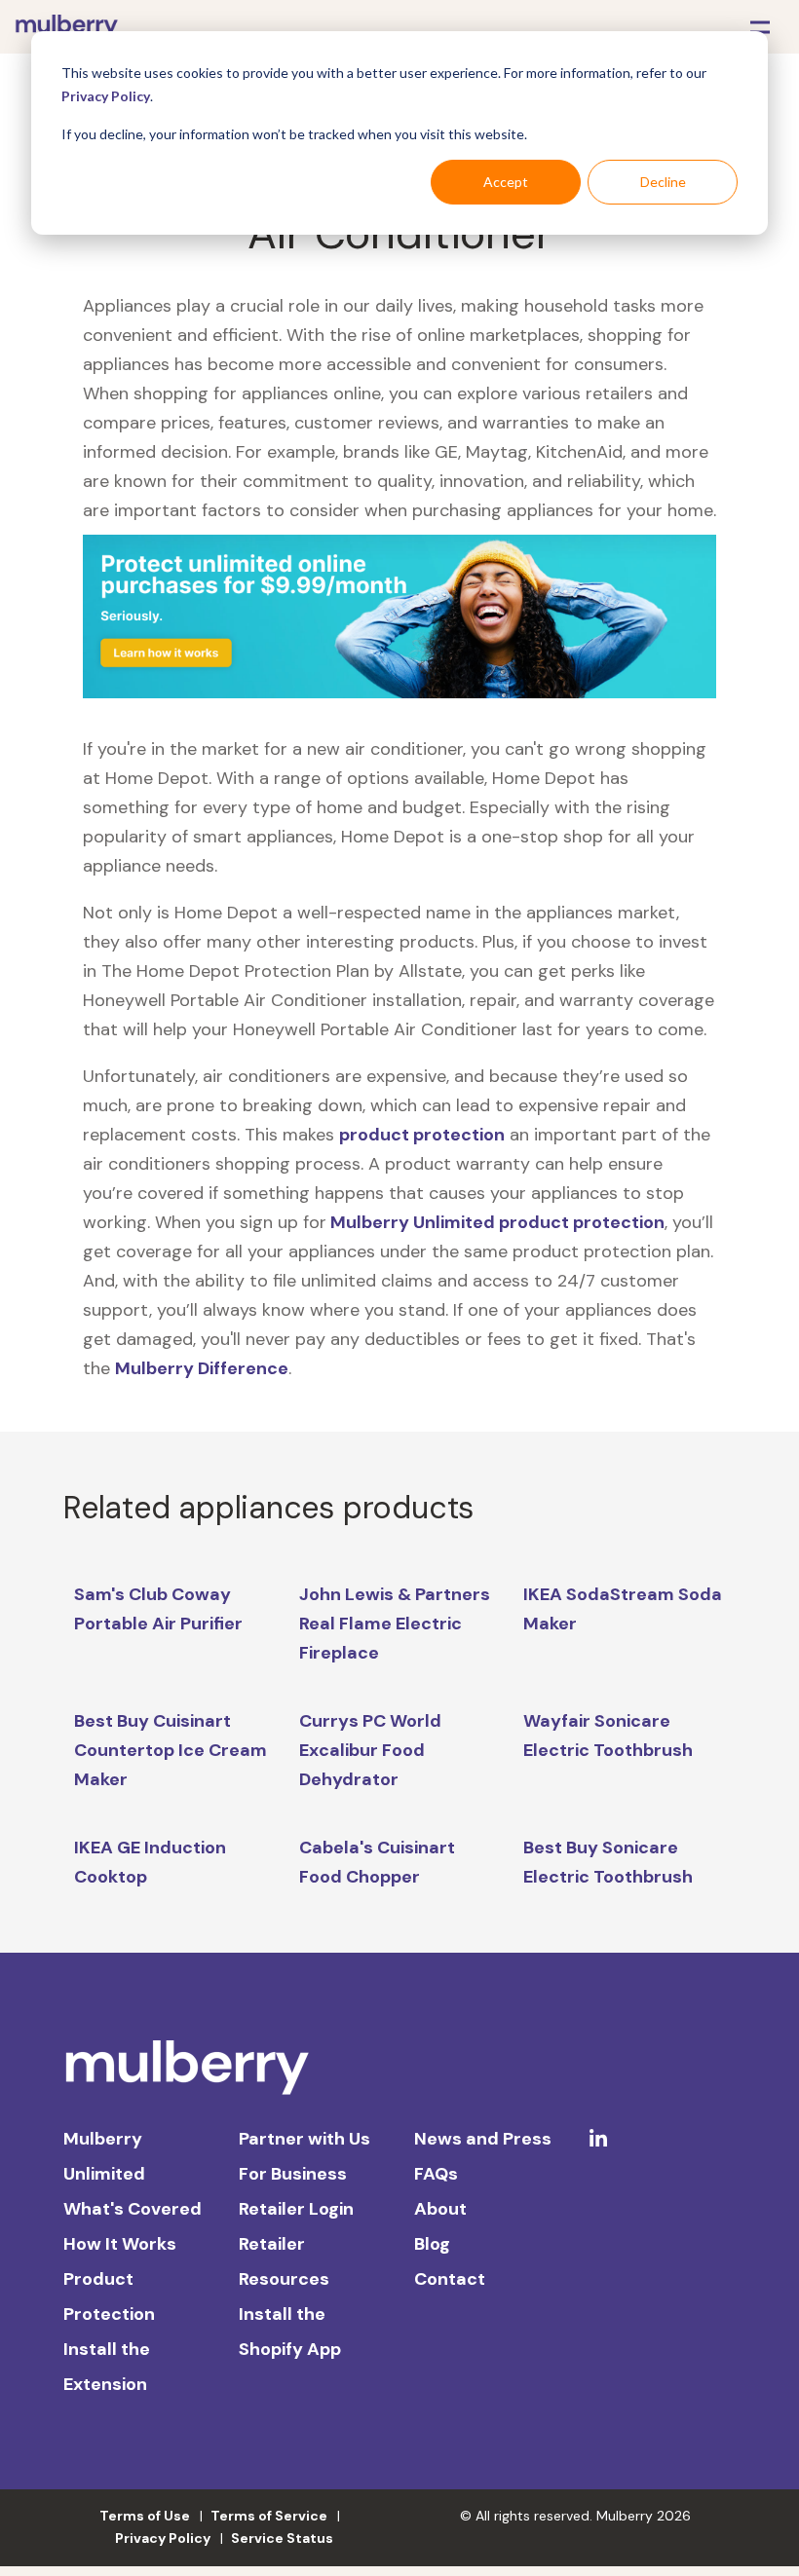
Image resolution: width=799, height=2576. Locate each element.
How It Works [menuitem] (120, 2244)
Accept (506, 182)
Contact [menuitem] (450, 2279)
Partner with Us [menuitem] (304, 2139)
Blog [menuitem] (432, 2244)
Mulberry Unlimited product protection (495, 1222)
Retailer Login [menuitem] (296, 2209)
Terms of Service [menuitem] (269, 2516)
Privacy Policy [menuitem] (163, 2538)
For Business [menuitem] (293, 2174)
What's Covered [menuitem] (133, 2209)
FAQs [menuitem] (436, 2174)
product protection (422, 1135)
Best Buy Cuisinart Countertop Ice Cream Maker (171, 1750)
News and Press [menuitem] (483, 2139)
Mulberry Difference (202, 1368)
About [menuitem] (440, 2209)
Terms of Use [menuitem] (145, 2516)
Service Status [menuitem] (282, 2538)
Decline (663, 182)
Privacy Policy (106, 96)
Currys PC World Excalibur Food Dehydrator (370, 1750)
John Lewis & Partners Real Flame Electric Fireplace (395, 1624)
